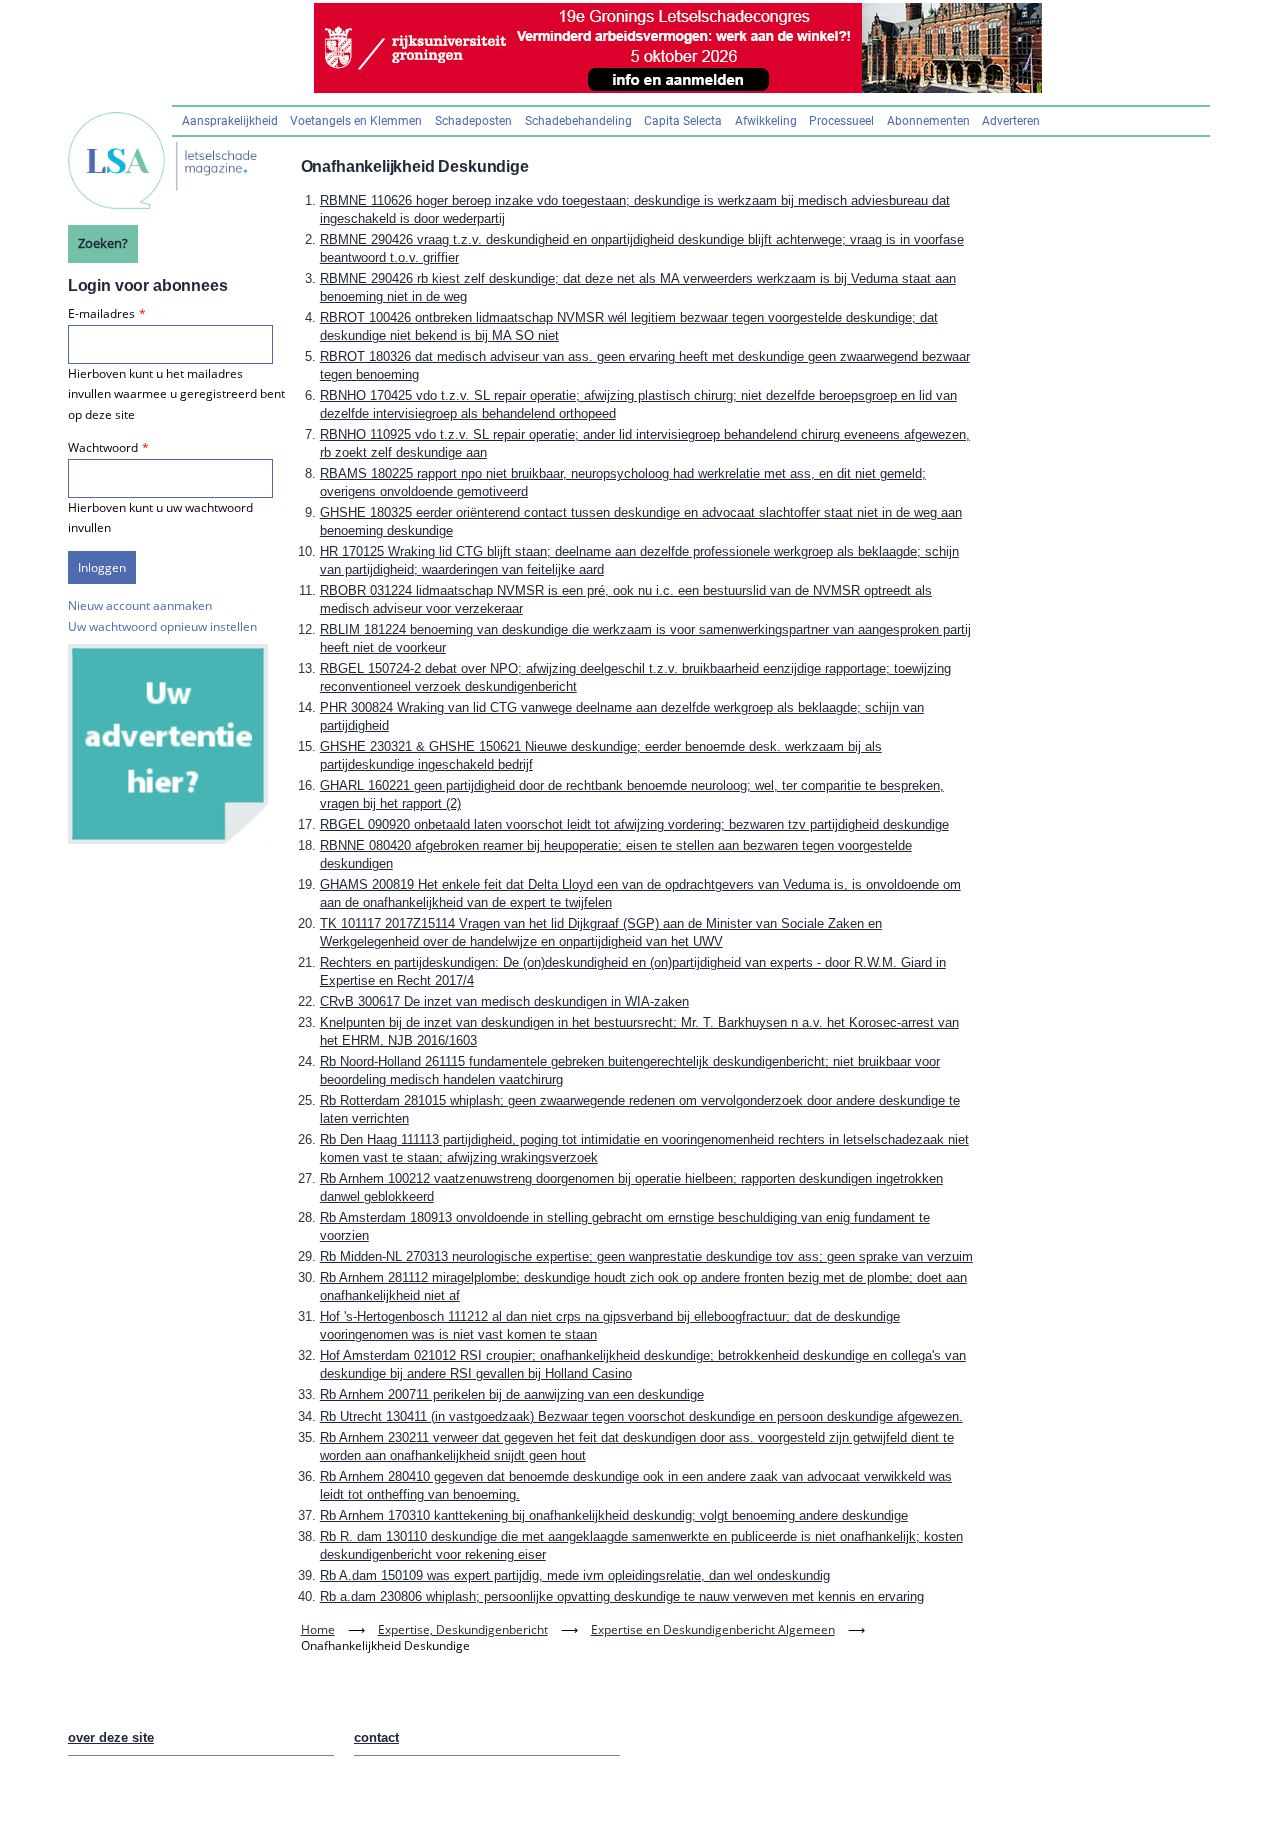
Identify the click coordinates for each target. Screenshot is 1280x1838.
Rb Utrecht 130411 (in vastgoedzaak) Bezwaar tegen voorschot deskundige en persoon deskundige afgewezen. (641, 1416)
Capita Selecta (683, 121)
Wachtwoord (103, 447)
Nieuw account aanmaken (140, 605)
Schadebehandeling (578, 121)
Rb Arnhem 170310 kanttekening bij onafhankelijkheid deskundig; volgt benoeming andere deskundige (614, 1515)
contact (376, 1737)
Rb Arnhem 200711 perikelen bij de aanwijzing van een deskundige (512, 1394)
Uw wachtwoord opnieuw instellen (162, 626)
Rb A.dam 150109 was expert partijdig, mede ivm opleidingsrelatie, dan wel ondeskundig (575, 1575)
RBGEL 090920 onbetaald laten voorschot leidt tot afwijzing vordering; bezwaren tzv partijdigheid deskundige (634, 824)
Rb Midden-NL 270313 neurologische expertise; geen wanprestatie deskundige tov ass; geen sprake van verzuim (646, 1256)
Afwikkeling (766, 121)
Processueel (841, 121)
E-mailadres (101, 313)
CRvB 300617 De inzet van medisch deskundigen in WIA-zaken (504, 1001)
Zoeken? (103, 243)
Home (318, 1629)
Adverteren (1011, 121)
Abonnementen (928, 121)
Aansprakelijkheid (230, 121)
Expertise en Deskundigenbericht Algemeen (713, 1629)
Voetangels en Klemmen (356, 121)
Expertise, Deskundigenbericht (463, 1629)
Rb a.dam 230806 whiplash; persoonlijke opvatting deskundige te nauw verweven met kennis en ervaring (622, 1596)
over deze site (111, 1737)
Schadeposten (473, 121)
